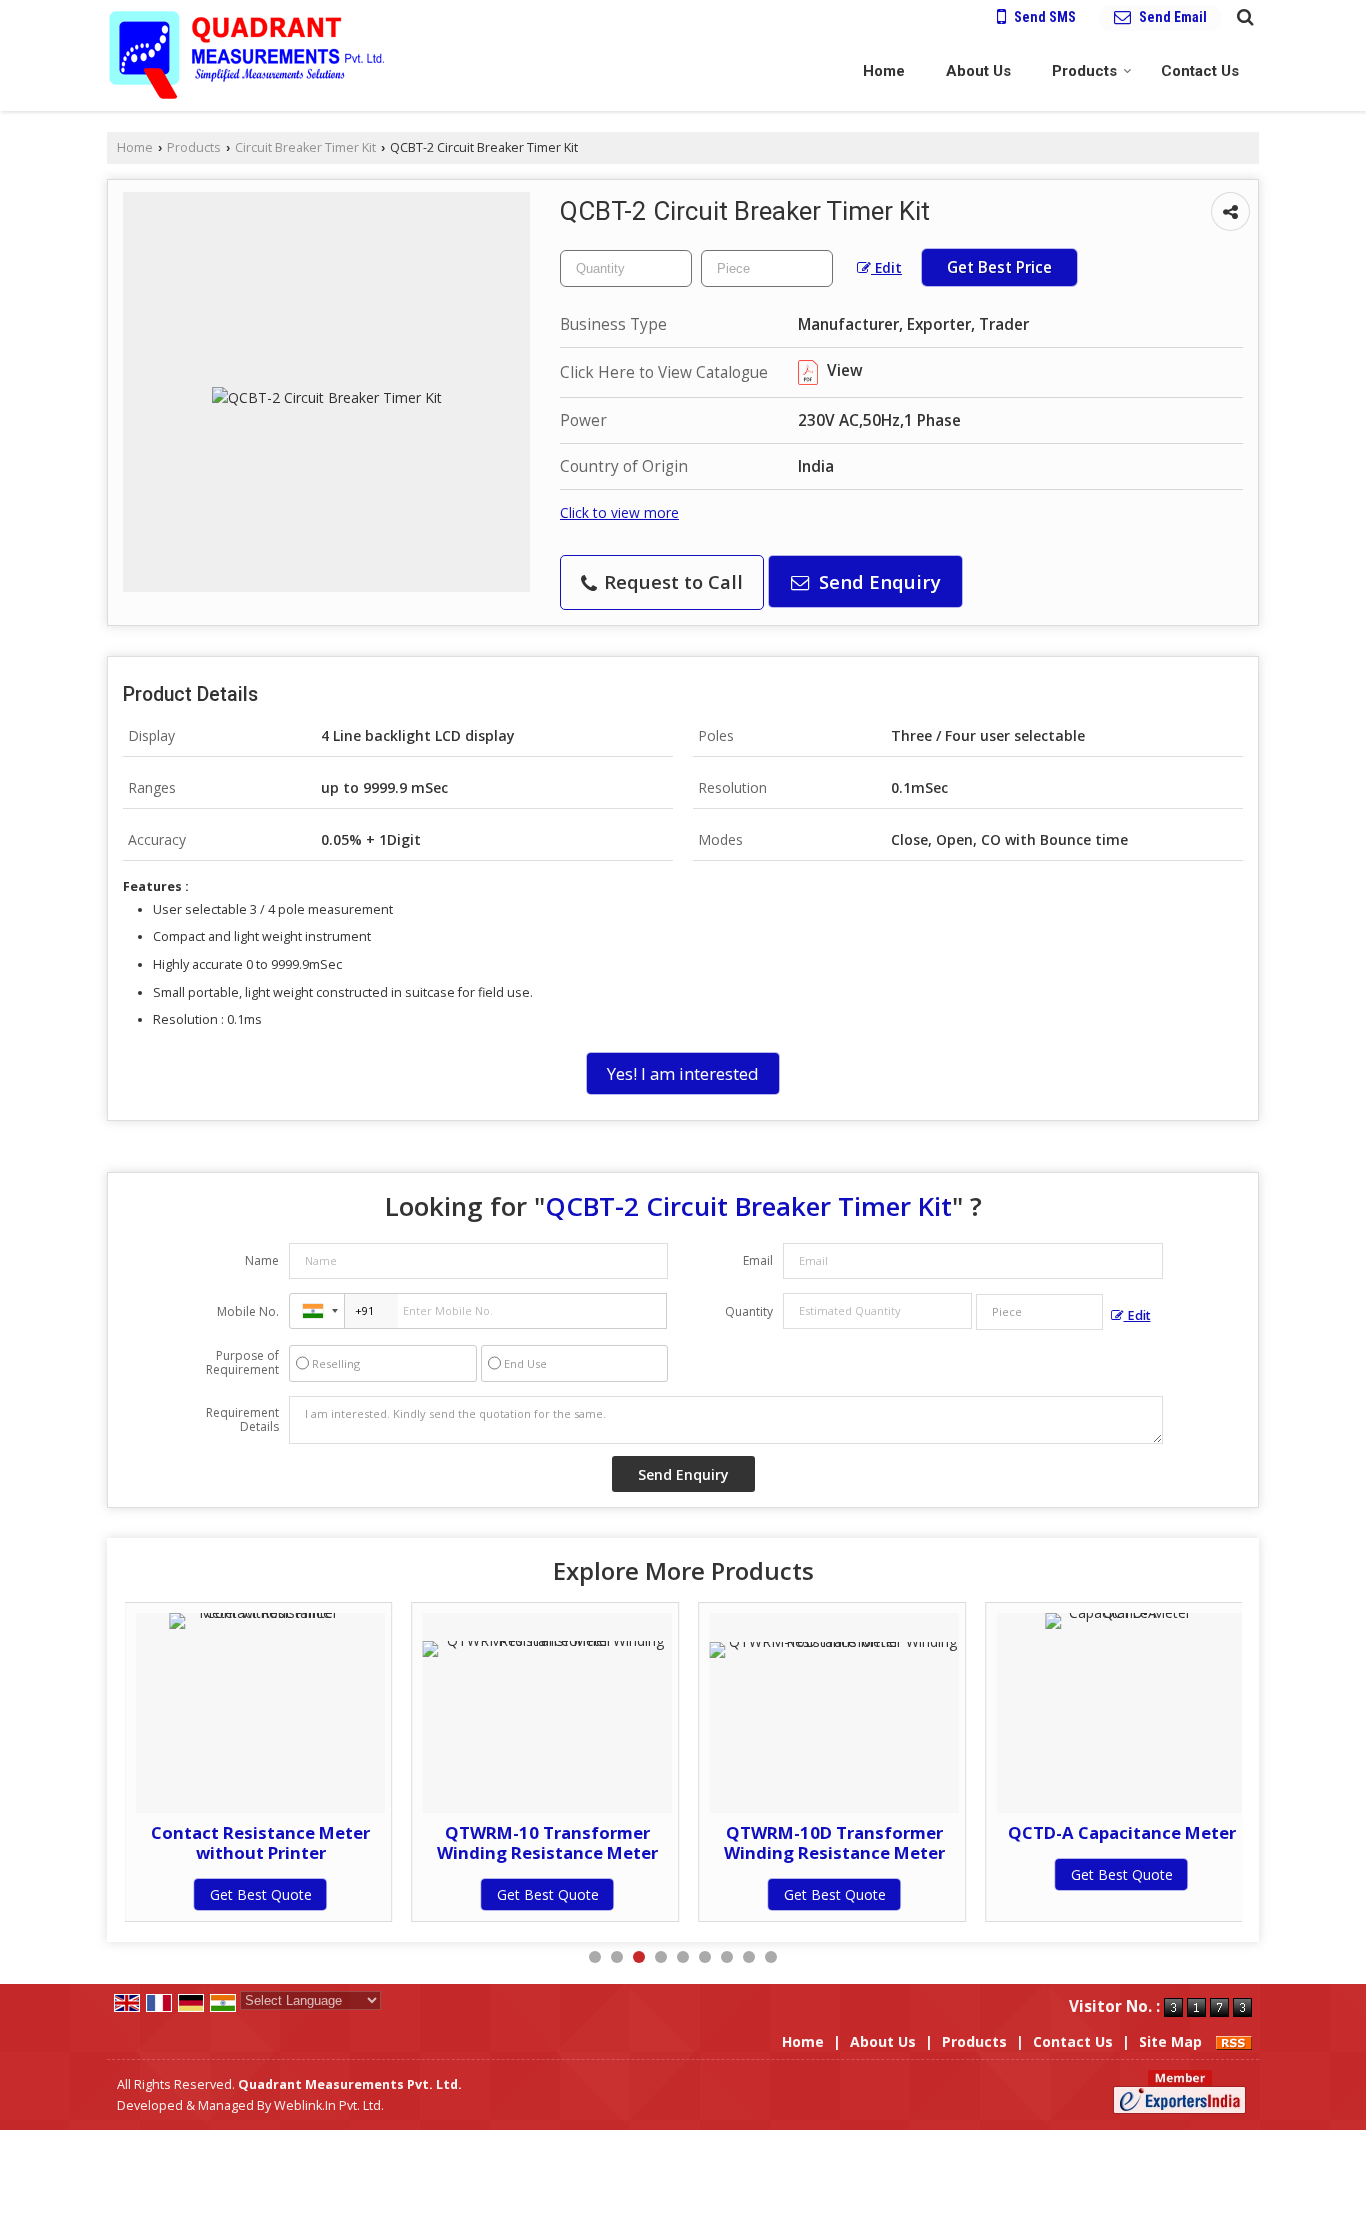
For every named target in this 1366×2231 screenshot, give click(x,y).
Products (1084, 71)
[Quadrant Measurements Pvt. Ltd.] (246, 55)
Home (884, 71)
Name (262, 1260)
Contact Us (1200, 71)
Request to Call (671, 581)
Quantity (749, 1311)
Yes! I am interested (683, 1073)
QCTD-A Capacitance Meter (1122, 1832)
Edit (886, 267)
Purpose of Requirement (242, 1363)
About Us (978, 71)
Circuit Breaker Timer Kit (305, 147)
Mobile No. (248, 1311)
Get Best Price (999, 267)
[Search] (1242, 16)
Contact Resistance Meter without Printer (260, 1842)
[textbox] (767, 268)
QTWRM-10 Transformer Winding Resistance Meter (547, 1842)
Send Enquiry (877, 581)
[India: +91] (317, 1311)
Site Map (1170, 2041)
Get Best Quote (261, 1894)
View (843, 370)
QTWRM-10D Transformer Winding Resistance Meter (834, 1842)
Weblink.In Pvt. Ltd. (329, 2105)
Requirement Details (242, 1420)
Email (758, 1260)
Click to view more (619, 512)
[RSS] (1234, 2041)
